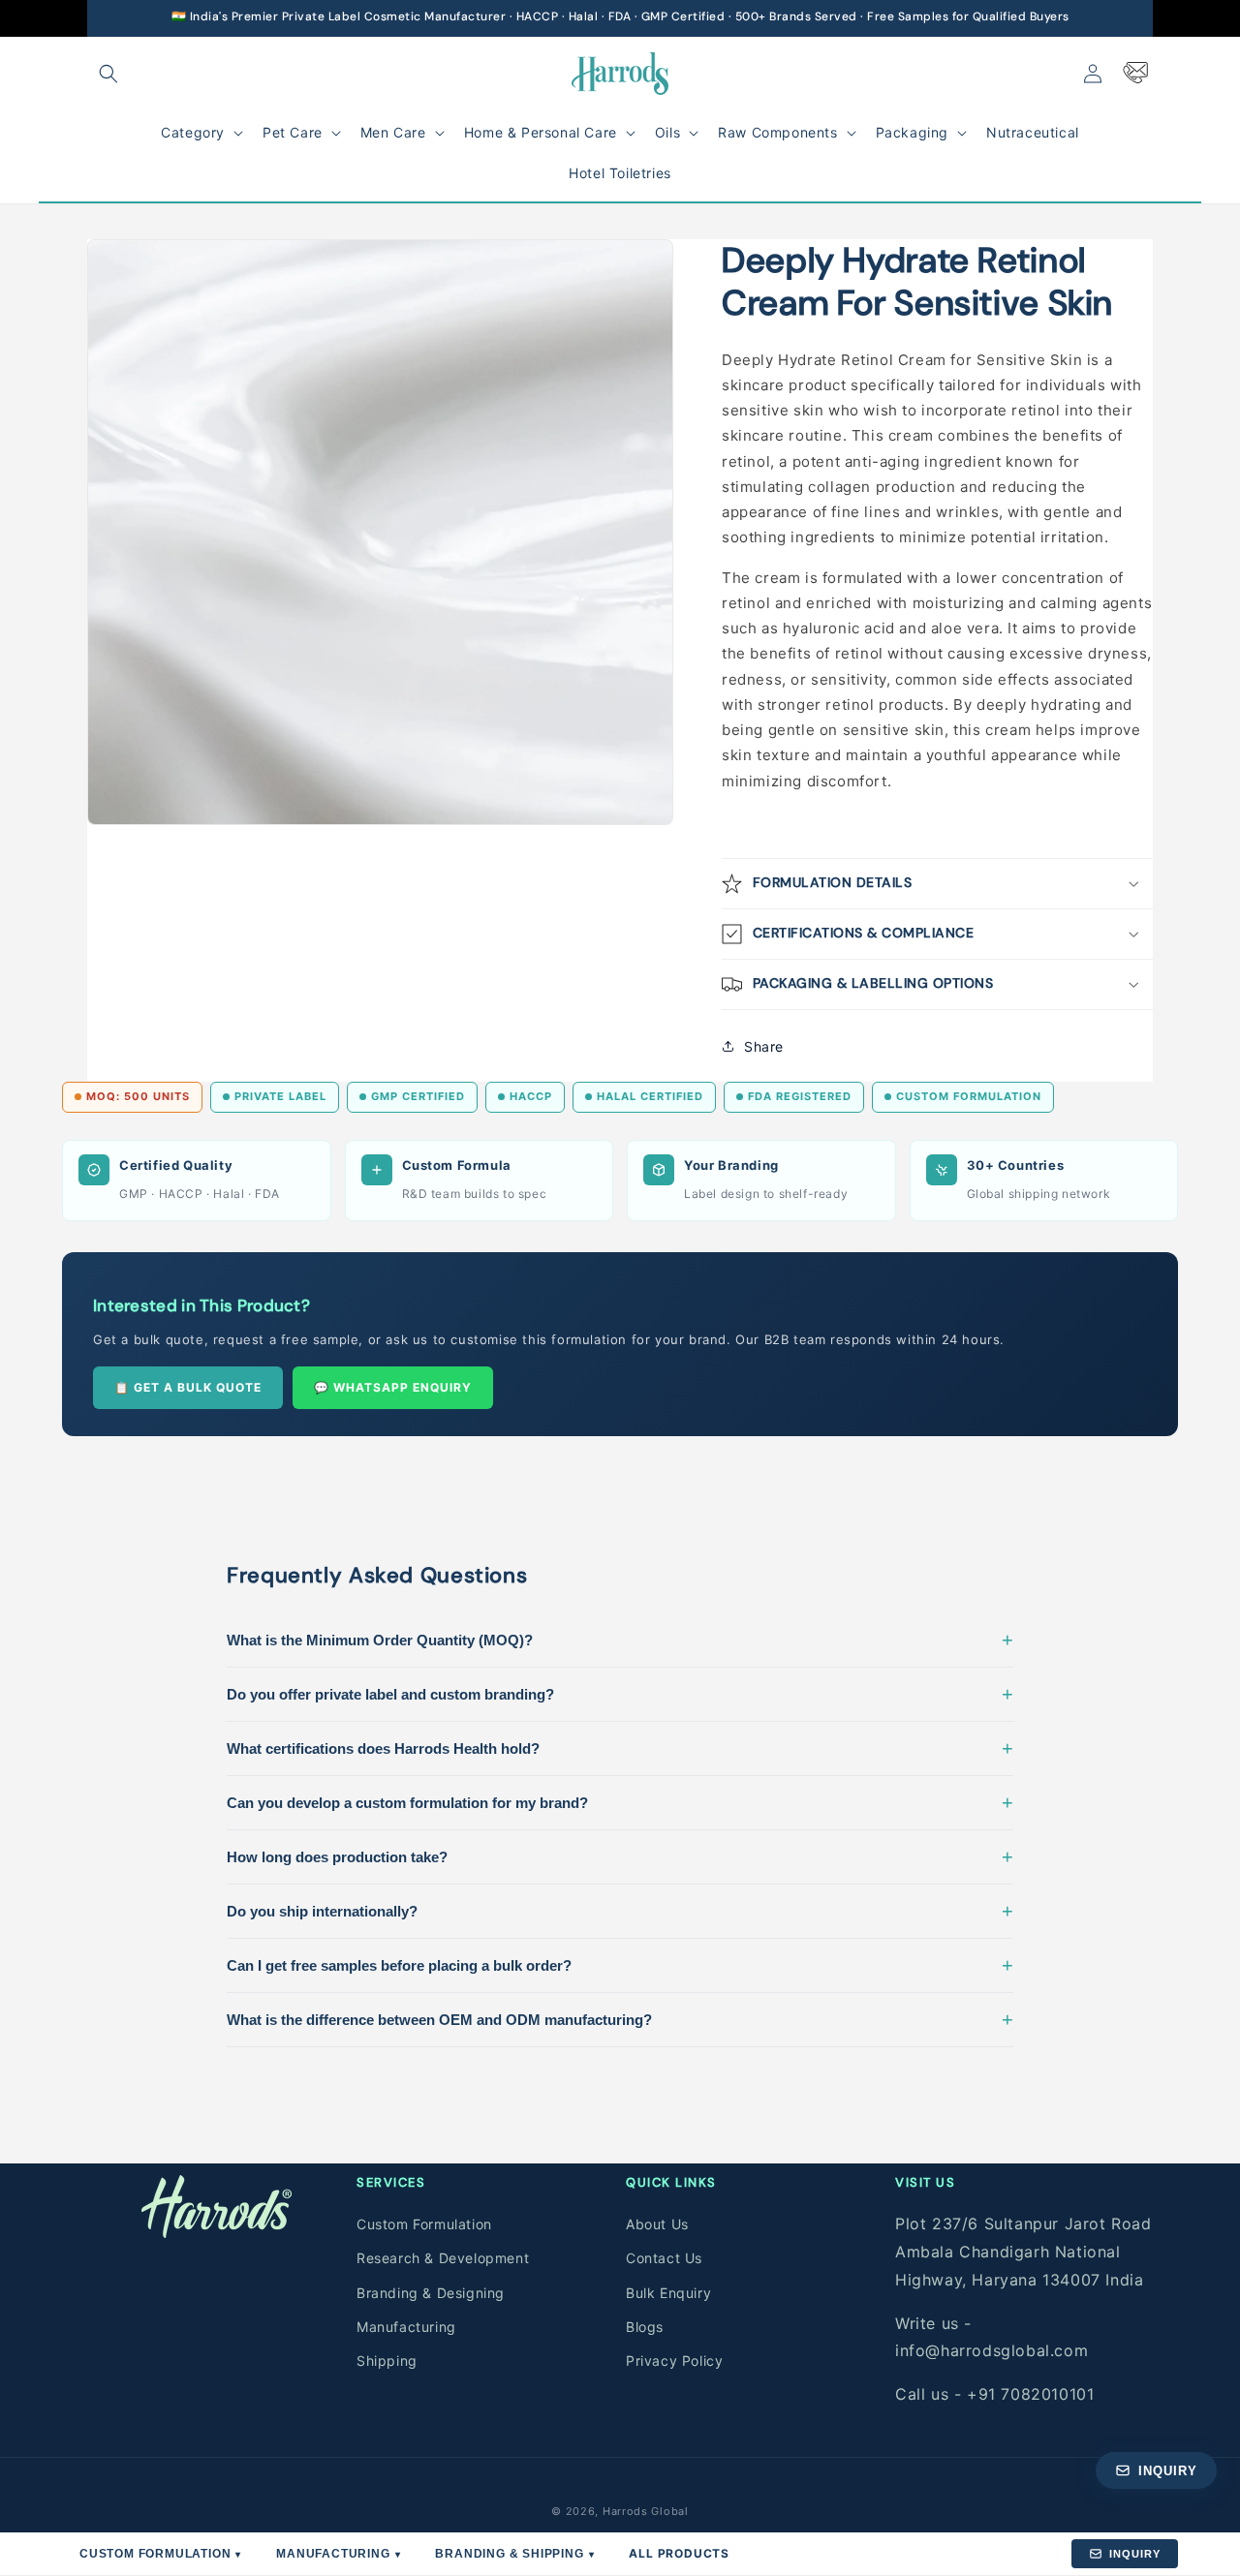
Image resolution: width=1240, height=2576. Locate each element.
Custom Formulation (424, 2224)
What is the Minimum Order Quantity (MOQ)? (620, 1640)
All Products (679, 2553)
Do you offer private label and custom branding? (620, 1694)
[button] (108, 74)
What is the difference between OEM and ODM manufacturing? (620, 2019)
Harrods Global (646, 2511)
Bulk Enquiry (668, 2293)
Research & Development (443, 2258)
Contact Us (664, 2258)
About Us (657, 2224)
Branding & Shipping (514, 2554)
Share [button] (764, 1045)
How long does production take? (620, 1856)
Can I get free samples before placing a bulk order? (620, 1965)
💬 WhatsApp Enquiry (393, 1387)
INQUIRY (1135, 2554)
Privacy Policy (674, 2361)
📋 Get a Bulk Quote (188, 1387)
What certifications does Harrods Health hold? (620, 1748)
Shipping (387, 2361)
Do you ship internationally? (620, 1911)
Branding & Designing (431, 2293)
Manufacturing (406, 2327)
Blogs (645, 2327)
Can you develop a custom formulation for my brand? (620, 1802)
